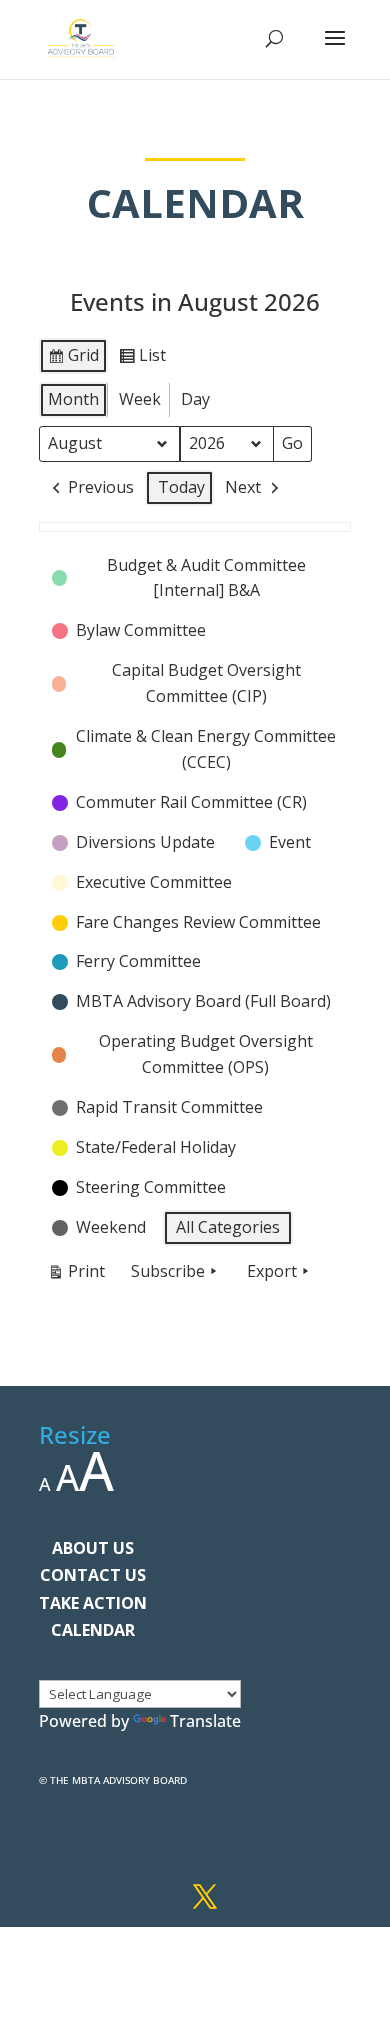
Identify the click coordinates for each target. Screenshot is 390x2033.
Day (195, 399)
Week (140, 399)
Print (76, 1275)
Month (73, 399)
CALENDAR (93, 1630)
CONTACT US (93, 1575)
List (142, 359)
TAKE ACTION (93, 1603)
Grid (73, 359)
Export (272, 1271)
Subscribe (168, 1271)
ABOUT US (93, 1548)
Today (181, 487)
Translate (205, 1721)
